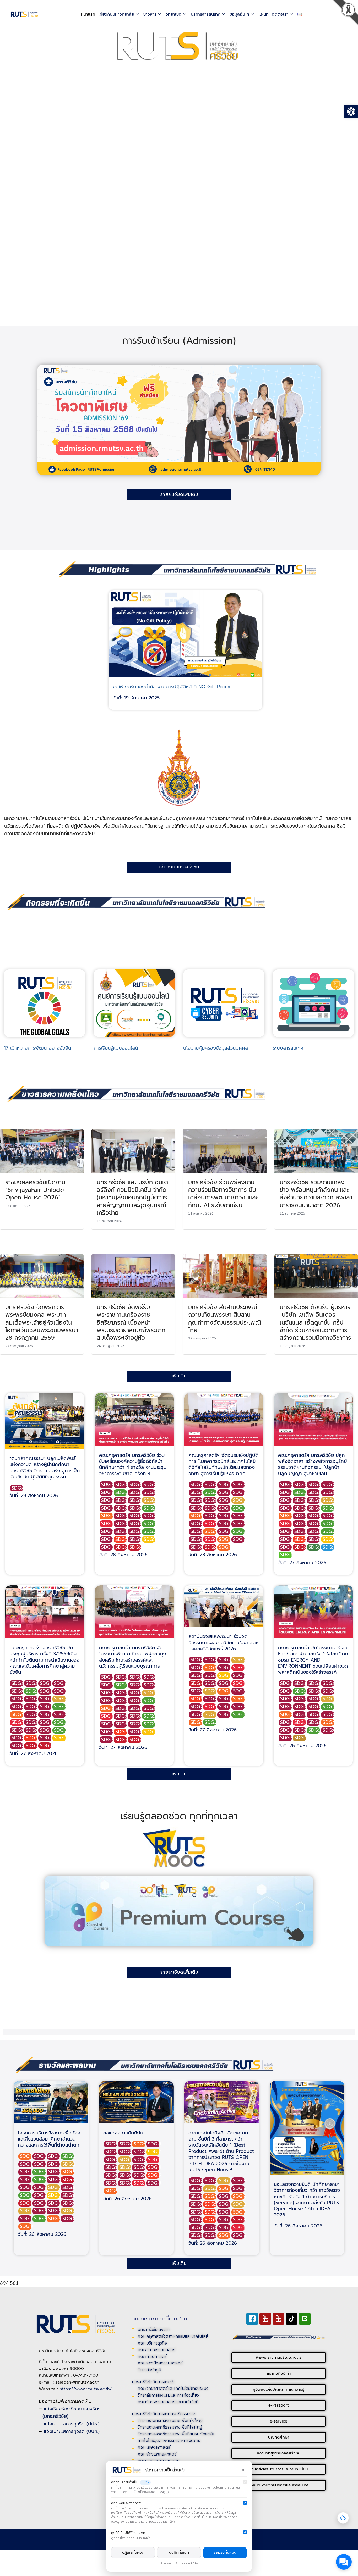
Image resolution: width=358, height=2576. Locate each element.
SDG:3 (121, 1493)
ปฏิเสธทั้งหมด (133, 2553)
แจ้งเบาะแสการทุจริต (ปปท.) (72, 2431)
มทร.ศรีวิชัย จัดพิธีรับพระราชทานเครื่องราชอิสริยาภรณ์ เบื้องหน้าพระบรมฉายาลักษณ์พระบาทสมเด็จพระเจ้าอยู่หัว (131, 1322)
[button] (350, 14)
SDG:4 (121, 1547)
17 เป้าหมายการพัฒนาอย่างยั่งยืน (37, 1048)
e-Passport (279, 2405)
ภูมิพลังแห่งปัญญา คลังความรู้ (278, 2389)
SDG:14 (328, 1547)
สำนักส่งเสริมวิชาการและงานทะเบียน (279, 2469)
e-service (278, 2421)
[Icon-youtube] (265, 2319)
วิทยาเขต (174, 14)
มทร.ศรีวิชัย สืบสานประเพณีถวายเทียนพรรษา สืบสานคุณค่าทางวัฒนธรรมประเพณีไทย (224, 1319)
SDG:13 (314, 1547)
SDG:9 (107, 1516)
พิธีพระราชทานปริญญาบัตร (279, 2357)
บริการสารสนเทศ (206, 14)
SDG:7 (149, 1539)
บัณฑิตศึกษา (279, 2437)
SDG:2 (149, 1500)
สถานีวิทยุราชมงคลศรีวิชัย (279, 2453)
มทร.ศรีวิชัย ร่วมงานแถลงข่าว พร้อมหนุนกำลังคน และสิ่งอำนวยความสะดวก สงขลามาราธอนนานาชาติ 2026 (316, 1194)
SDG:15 (286, 1555)
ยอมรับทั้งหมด (225, 2553)
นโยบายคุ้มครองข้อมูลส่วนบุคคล (216, 1048)
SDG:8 (17, 1488)
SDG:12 (300, 1738)
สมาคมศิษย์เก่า (279, 2373)
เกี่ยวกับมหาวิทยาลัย (116, 14)
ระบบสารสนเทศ (288, 1048)
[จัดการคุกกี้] (343, 2518)
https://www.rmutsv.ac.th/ (86, 2389)
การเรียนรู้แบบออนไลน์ (116, 1048)
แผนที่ (264, 14)
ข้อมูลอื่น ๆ (239, 14)
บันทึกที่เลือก (179, 2553)
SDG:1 (107, 1524)
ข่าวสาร (150, 14)
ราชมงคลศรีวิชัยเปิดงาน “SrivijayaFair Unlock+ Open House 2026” (35, 1190)
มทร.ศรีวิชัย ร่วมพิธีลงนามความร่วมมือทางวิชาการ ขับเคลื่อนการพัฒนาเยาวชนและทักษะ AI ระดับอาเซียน (223, 1194)
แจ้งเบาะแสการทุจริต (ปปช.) (72, 2424)
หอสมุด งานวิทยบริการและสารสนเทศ (278, 2485)
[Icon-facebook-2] (252, 2319)
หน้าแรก (88, 14)
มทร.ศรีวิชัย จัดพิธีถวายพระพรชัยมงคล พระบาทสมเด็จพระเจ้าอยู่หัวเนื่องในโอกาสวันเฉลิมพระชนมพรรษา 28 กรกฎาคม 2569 (42, 1322)
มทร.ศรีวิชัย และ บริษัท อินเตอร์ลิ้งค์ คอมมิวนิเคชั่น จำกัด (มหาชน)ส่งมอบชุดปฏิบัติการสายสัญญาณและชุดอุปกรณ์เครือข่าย (132, 1197)
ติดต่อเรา (280, 14)
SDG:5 (121, 1539)
